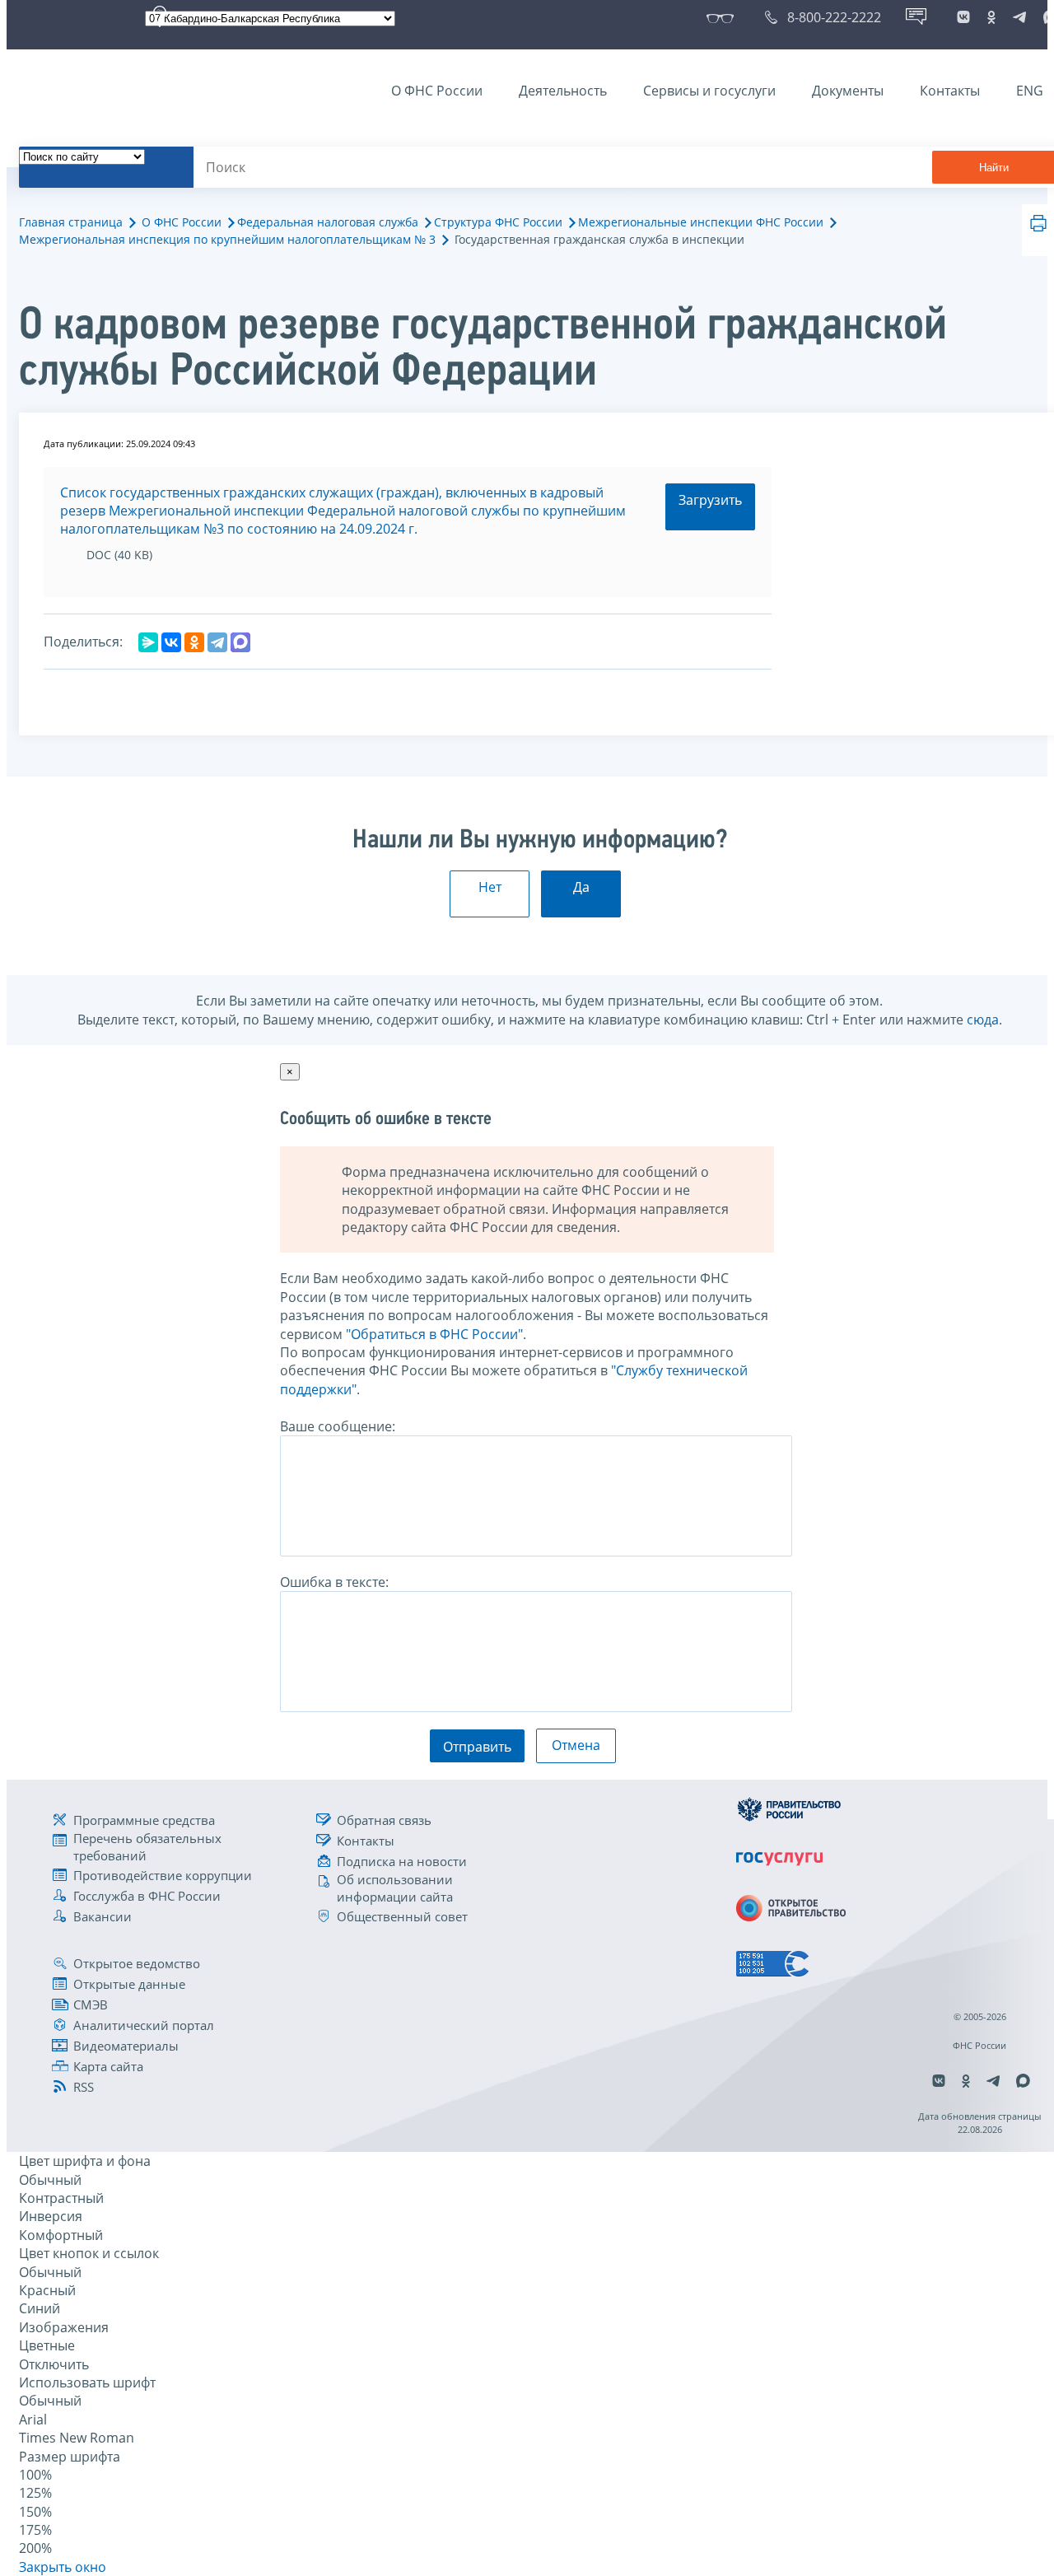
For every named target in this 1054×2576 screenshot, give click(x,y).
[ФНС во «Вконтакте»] (963, 17)
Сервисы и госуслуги (709, 91)
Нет (490, 887)
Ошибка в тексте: (334, 1582)
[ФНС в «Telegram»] (1019, 17)
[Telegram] (217, 642)
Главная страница (71, 222)
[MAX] (240, 642)
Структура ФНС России (498, 222)
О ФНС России (437, 91)
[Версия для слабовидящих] (723, 17)
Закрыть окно (63, 2567)
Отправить (477, 1747)
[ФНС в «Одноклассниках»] (991, 17)
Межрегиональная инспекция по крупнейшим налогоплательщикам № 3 (227, 239)
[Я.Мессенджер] (148, 642)
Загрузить (710, 500)
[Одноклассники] (194, 642)
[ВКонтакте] (171, 642)
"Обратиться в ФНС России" (434, 1334)
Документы (848, 91)
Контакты (950, 91)
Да (581, 887)
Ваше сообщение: (338, 1426)
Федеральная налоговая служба (328, 222)
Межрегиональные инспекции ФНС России (701, 222)
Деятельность (563, 91)
